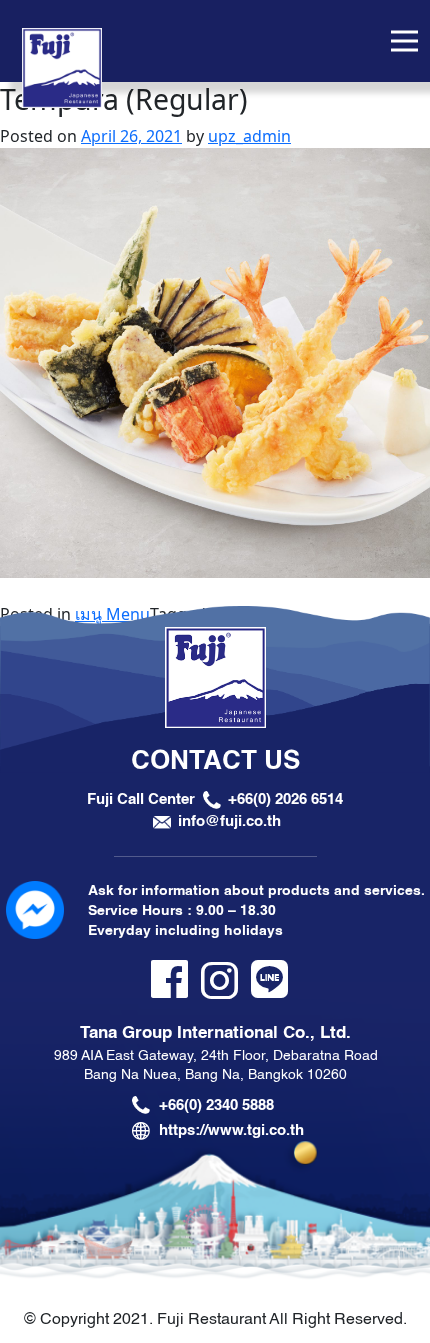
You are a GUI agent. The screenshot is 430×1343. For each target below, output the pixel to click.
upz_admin (249, 136)
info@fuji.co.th (229, 821)
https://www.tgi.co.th (231, 1130)
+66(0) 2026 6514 (285, 799)
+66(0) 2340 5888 (216, 1105)
